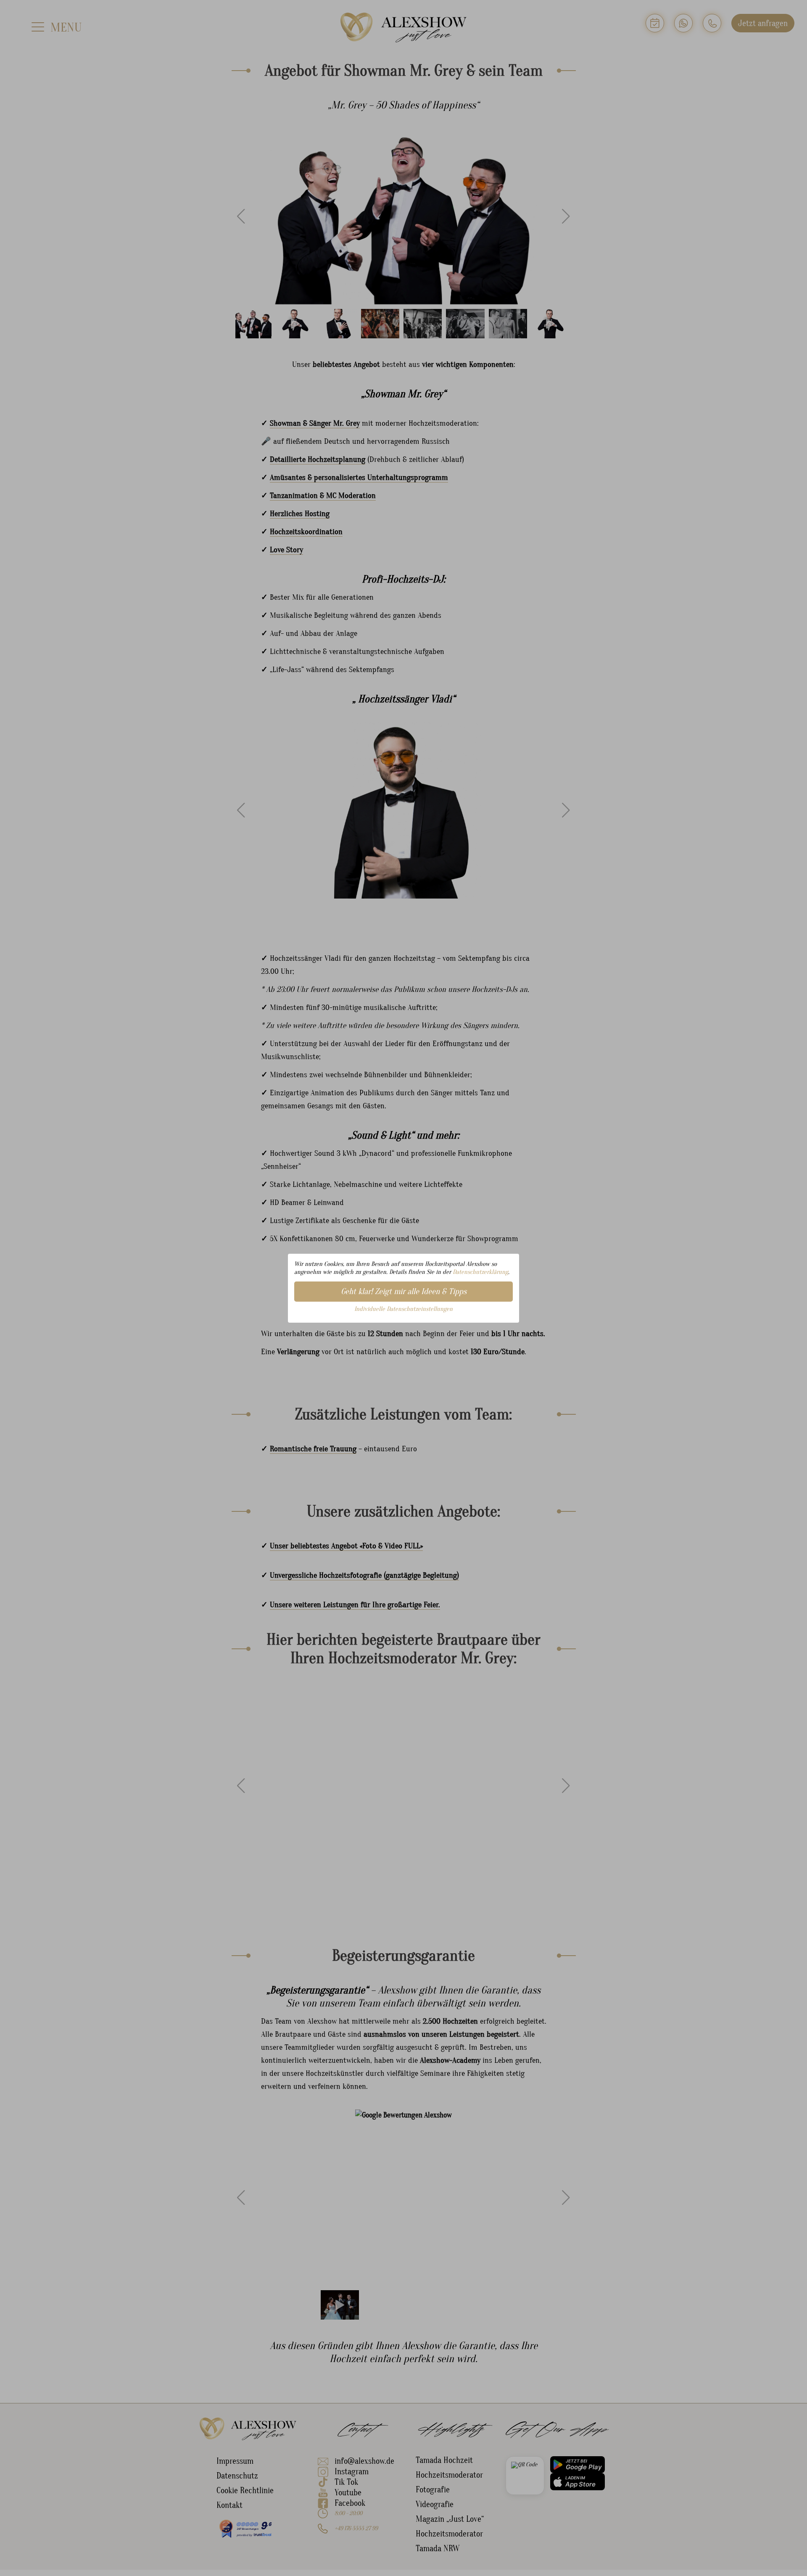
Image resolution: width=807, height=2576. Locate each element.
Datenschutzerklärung (480, 1272)
